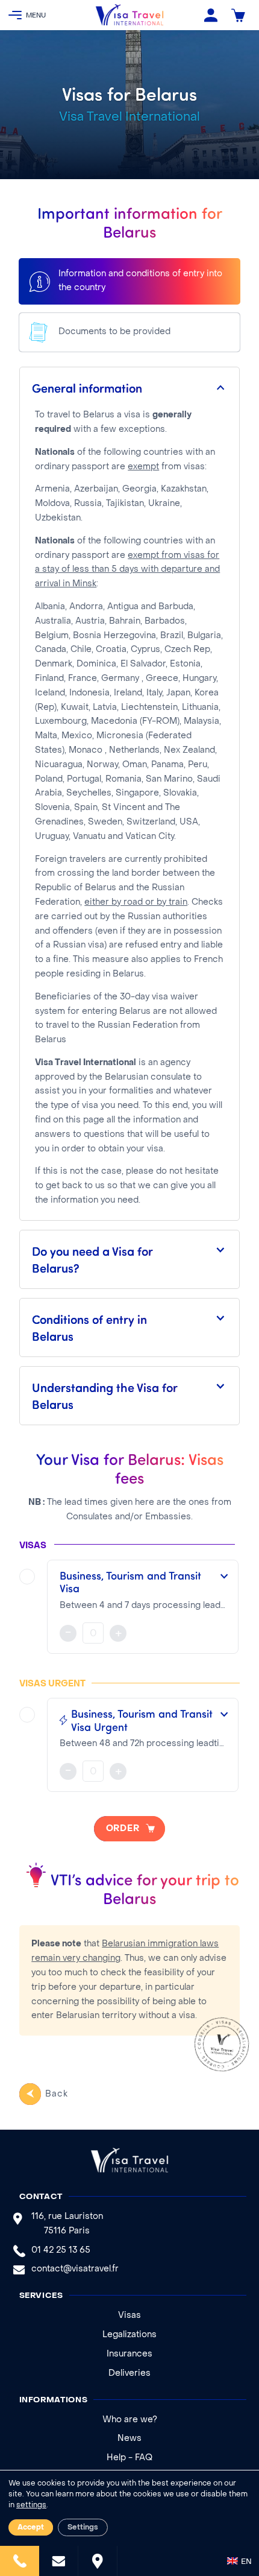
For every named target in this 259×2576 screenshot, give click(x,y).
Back (56, 2094)
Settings (83, 2528)
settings (31, 2505)
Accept (31, 2528)
